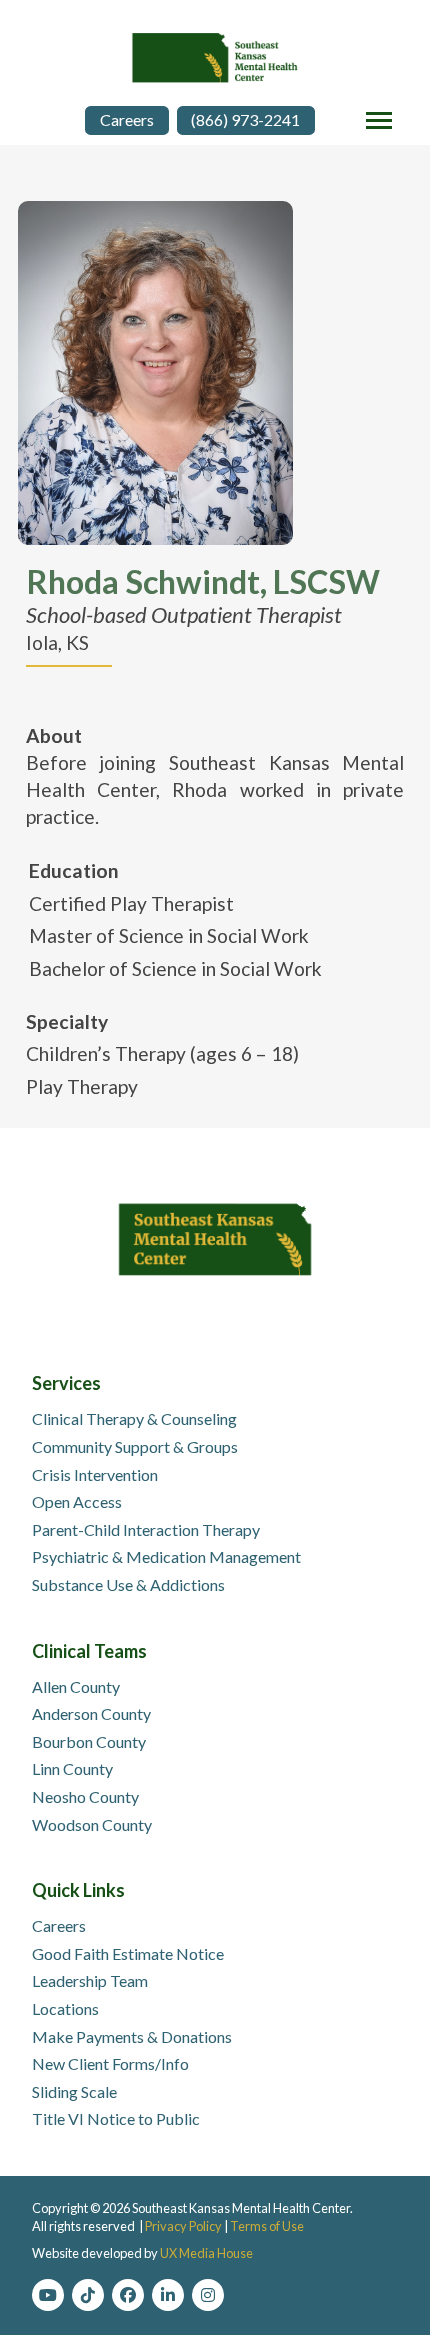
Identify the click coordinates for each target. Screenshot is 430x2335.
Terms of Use (267, 2226)
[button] (379, 120)
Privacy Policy (183, 2226)
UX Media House (206, 2253)
